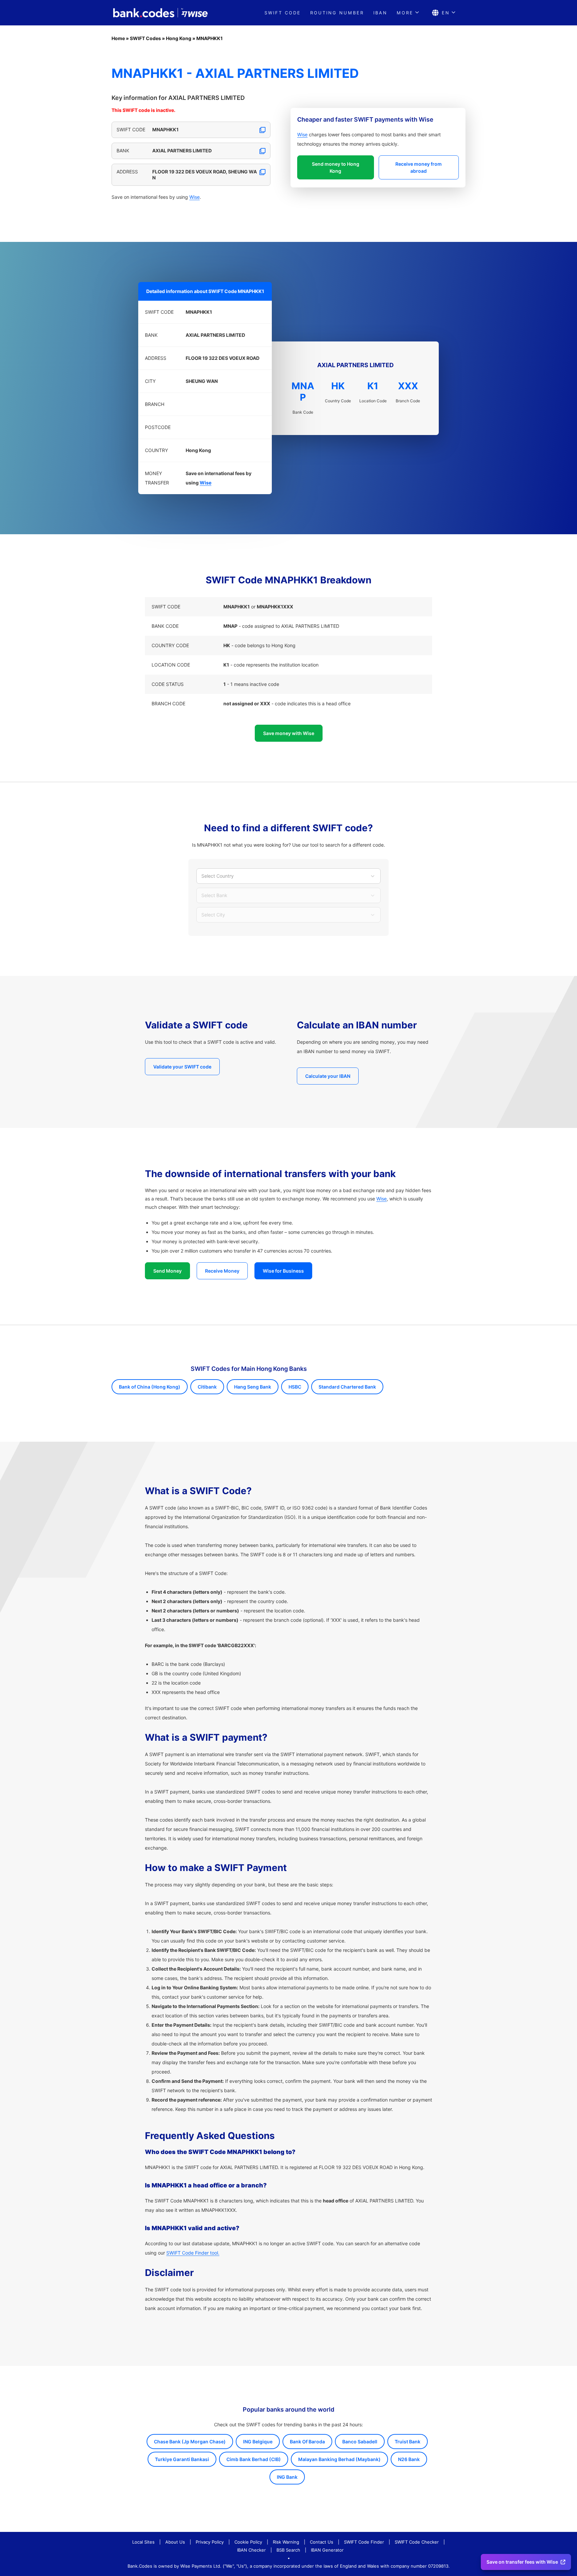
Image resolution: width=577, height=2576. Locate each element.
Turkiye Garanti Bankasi (182, 2459)
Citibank (207, 1387)
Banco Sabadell (360, 2442)
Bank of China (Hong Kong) (150, 1387)
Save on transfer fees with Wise (522, 2562)
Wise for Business (283, 1271)
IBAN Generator (327, 2550)
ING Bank (287, 2477)
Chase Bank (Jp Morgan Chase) (190, 2442)
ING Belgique (258, 2442)
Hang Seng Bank (253, 1387)
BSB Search (288, 2550)
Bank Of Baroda (307, 2442)
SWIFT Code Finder (364, 2542)
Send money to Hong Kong (336, 167)
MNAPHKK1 (210, 38)
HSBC (295, 1387)
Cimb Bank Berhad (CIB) (254, 2459)
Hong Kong (179, 38)
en (446, 13)
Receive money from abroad (419, 167)
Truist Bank (408, 2442)
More (405, 13)
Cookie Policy (248, 2542)
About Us (175, 2542)
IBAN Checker (251, 2550)
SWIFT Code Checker (417, 2542)
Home (118, 38)
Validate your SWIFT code (182, 1067)
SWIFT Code (283, 13)
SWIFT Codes (145, 38)
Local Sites (143, 2542)
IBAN (380, 13)
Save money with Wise (289, 733)
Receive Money (222, 1271)
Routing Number (337, 13)
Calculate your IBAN (328, 1076)
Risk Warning (286, 2542)
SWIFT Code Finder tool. (193, 2253)
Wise (195, 197)
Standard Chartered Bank (347, 1387)
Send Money (167, 1271)
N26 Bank (409, 2459)
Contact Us (322, 2542)
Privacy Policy (210, 2542)
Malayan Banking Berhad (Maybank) (339, 2459)
